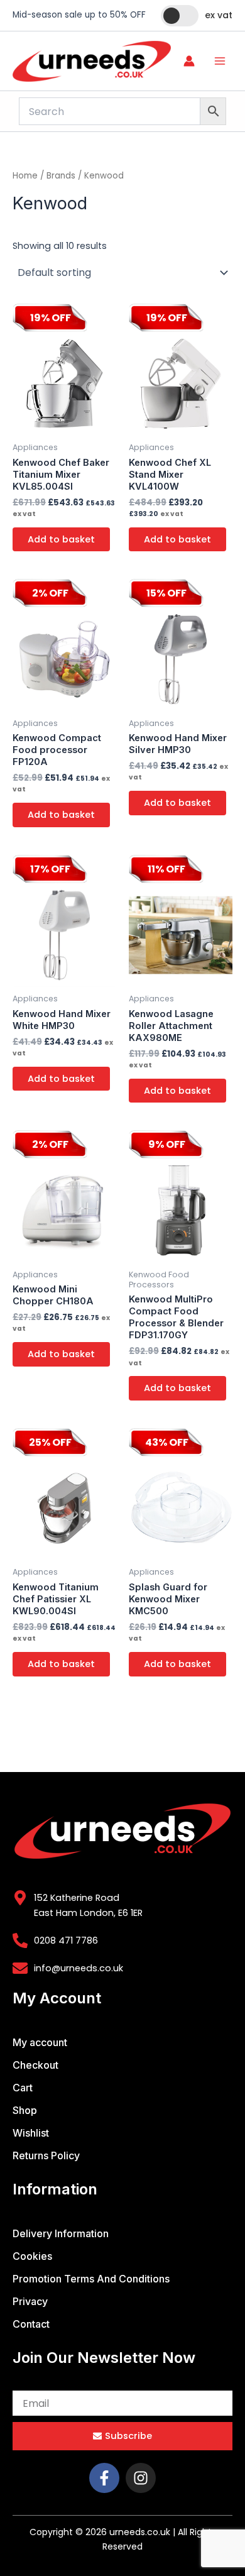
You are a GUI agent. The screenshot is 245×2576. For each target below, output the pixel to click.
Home (25, 176)
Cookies (32, 2256)
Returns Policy (46, 2155)
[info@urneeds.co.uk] (20, 1968)
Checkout (35, 2065)
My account (40, 2042)
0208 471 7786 (66, 1940)
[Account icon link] (189, 61)
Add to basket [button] (61, 539)
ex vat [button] (219, 15)
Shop (25, 2110)
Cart (23, 2088)
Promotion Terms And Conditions (91, 2279)
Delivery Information (61, 2233)
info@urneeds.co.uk (79, 1968)
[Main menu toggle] (220, 61)
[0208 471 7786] (20, 1940)
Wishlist (31, 2133)
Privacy (30, 2301)
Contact (31, 2324)
